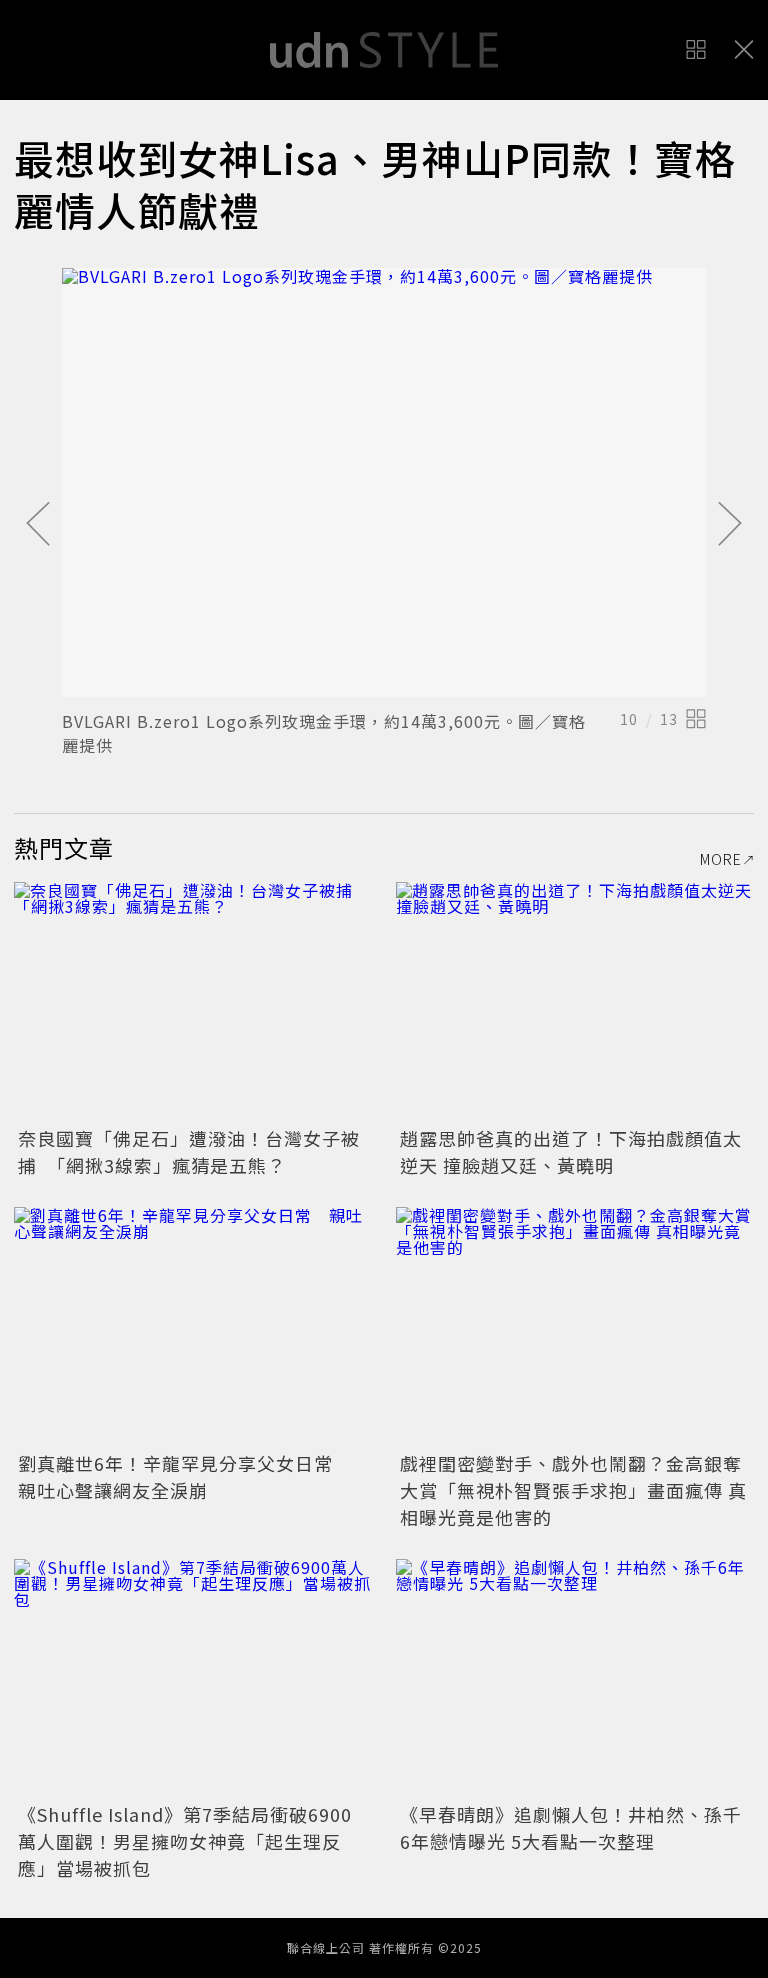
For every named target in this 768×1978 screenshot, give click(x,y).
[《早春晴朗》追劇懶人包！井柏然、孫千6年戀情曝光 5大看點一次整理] (575, 1678)
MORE (721, 859)
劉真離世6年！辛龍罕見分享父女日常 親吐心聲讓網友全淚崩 (185, 1476)
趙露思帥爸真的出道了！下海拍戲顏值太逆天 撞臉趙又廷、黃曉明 (571, 1151)
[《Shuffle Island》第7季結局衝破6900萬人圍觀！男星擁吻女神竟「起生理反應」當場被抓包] (193, 1678)
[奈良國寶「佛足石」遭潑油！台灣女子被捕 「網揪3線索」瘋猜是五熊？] (193, 1001)
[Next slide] (730, 525)
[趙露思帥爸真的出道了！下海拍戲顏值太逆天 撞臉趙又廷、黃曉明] (575, 1001)
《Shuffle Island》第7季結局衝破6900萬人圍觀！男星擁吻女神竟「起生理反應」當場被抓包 (185, 1841)
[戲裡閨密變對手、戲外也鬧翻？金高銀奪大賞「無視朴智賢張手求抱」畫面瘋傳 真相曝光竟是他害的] (575, 1326)
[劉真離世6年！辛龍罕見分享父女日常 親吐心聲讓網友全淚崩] (193, 1326)
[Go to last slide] (38, 525)
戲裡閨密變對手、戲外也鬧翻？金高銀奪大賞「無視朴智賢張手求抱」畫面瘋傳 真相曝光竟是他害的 (573, 1490)
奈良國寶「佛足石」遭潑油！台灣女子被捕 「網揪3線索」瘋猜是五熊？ (189, 1151)
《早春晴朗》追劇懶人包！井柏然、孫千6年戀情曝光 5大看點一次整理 (571, 1827)
